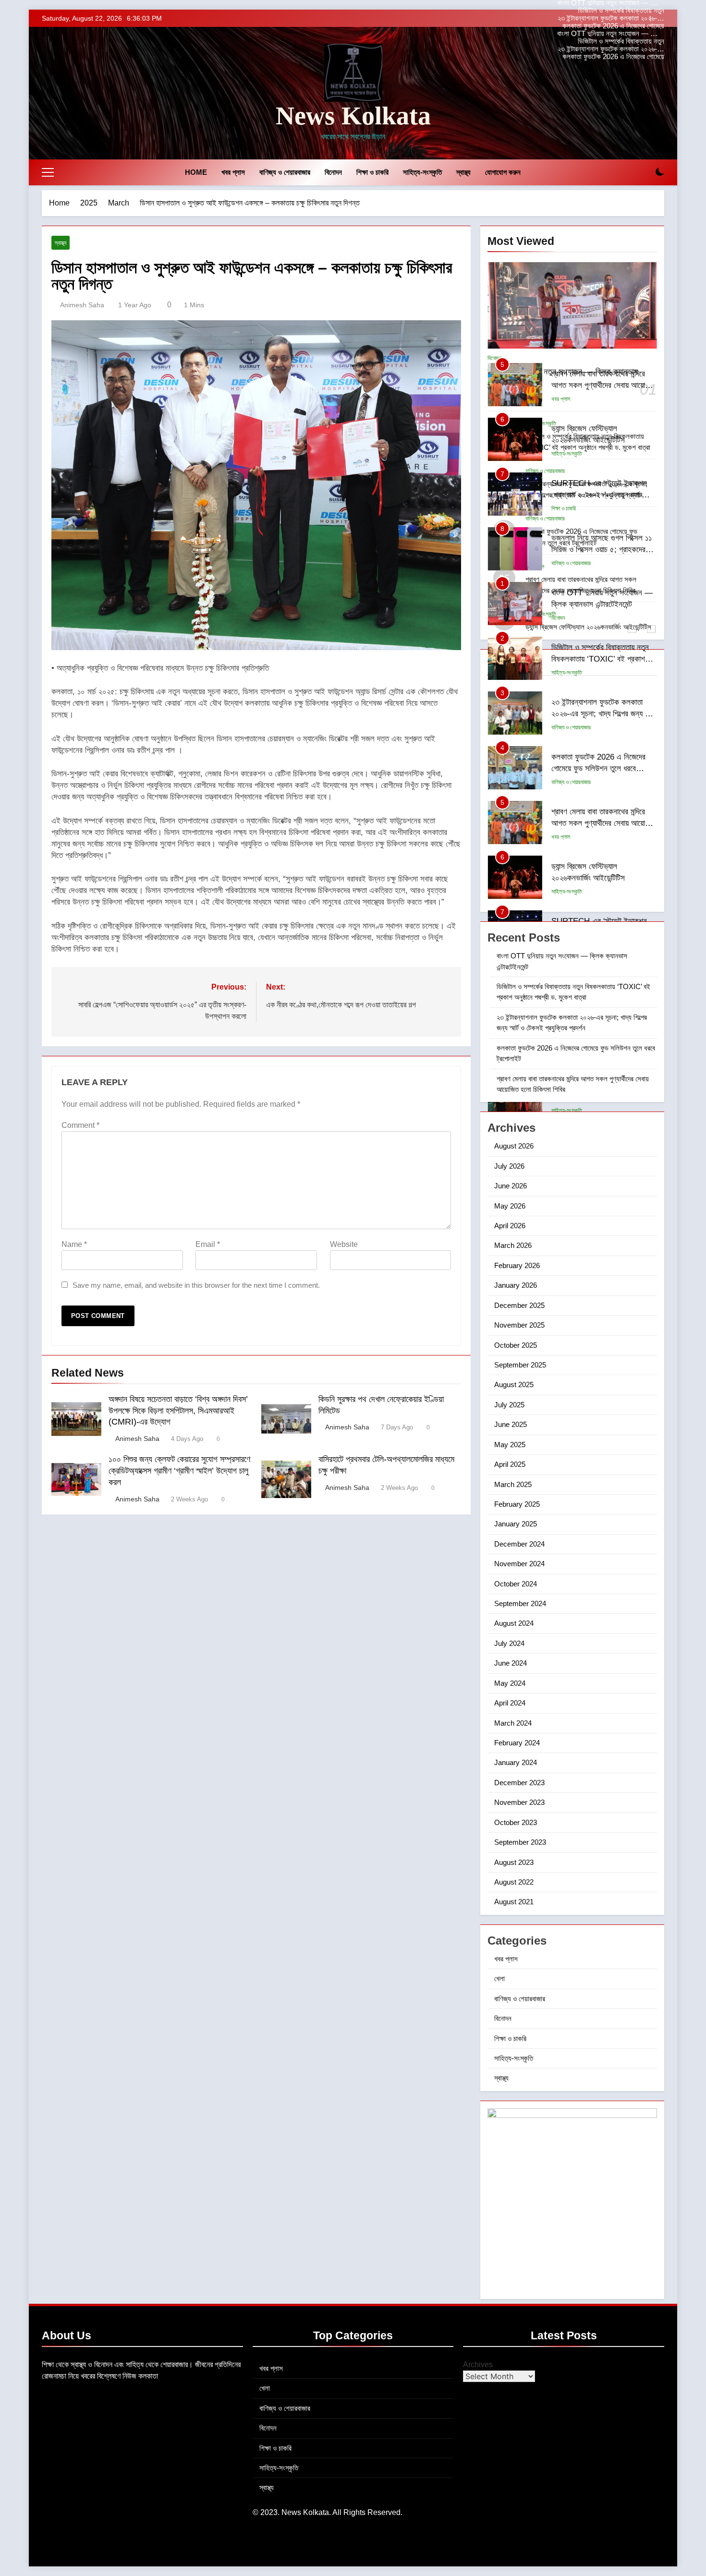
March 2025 (513, 1484)
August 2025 (514, 1385)
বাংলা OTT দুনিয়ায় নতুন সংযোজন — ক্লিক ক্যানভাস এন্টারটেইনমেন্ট (611, 34)
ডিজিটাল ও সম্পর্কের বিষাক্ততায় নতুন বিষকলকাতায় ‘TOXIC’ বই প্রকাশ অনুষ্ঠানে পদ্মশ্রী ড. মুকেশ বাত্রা (613, 11)
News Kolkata (353, 116)
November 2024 (519, 1564)
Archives (478, 2364)
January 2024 (516, 1762)
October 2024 (516, 1584)
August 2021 (514, 1902)
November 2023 (519, 1802)
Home (196, 172)
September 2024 (520, 1603)
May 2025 (510, 1445)
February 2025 (517, 1504)
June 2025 (511, 1424)
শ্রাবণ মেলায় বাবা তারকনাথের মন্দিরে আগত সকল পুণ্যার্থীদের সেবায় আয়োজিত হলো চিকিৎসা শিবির (603, 386)
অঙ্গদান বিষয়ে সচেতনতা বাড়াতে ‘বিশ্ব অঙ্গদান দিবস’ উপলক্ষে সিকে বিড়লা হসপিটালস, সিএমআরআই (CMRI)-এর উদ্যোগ (178, 1411)
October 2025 (516, 1345)
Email (208, 1244)
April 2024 (510, 1703)
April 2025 (510, 1464)
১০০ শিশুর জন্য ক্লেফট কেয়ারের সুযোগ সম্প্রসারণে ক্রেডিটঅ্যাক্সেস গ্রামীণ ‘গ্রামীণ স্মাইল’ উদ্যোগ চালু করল (179, 1471)
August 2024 (514, 1623)
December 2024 (519, 1544)
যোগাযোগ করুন (503, 172)
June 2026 (511, 1186)
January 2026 (516, 1285)
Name (74, 1244)
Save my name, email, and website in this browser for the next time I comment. (196, 1285)
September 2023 (520, 1842)
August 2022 (514, 1882)
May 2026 (510, 1206)
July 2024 (509, 1643)
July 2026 (509, 1166)
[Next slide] (659, 16)
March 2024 (513, 1723)
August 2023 (514, 1862)
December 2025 (519, 1305)
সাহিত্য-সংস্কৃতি (422, 172)
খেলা (499, 1978)
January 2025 (516, 1524)
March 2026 (513, 1245)
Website (344, 1244)
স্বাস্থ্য (463, 172)
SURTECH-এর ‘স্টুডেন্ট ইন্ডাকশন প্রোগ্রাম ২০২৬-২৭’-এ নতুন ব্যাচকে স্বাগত (600, 495)
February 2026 (517, 1265)
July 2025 (509, 1405)
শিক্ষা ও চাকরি (372, 172)
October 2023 (516, 1822)
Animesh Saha (82, 305)
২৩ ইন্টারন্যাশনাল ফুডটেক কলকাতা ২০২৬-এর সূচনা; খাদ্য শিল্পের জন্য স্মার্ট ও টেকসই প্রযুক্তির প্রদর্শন (611, 18)
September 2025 (520, 1365)
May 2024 (510, 1683)
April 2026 (510, 1226)
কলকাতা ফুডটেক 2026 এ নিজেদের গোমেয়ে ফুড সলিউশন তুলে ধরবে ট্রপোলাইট (613, 26)
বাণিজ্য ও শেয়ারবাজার (285, 172)
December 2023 (519, 1783)
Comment (80, 1125)
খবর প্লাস (233, 172)
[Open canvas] (48, 172)
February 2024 (517, 1743)
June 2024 (511, 1663)
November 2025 (519, 1325)
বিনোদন (333, 172)
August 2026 (514, 1146)
